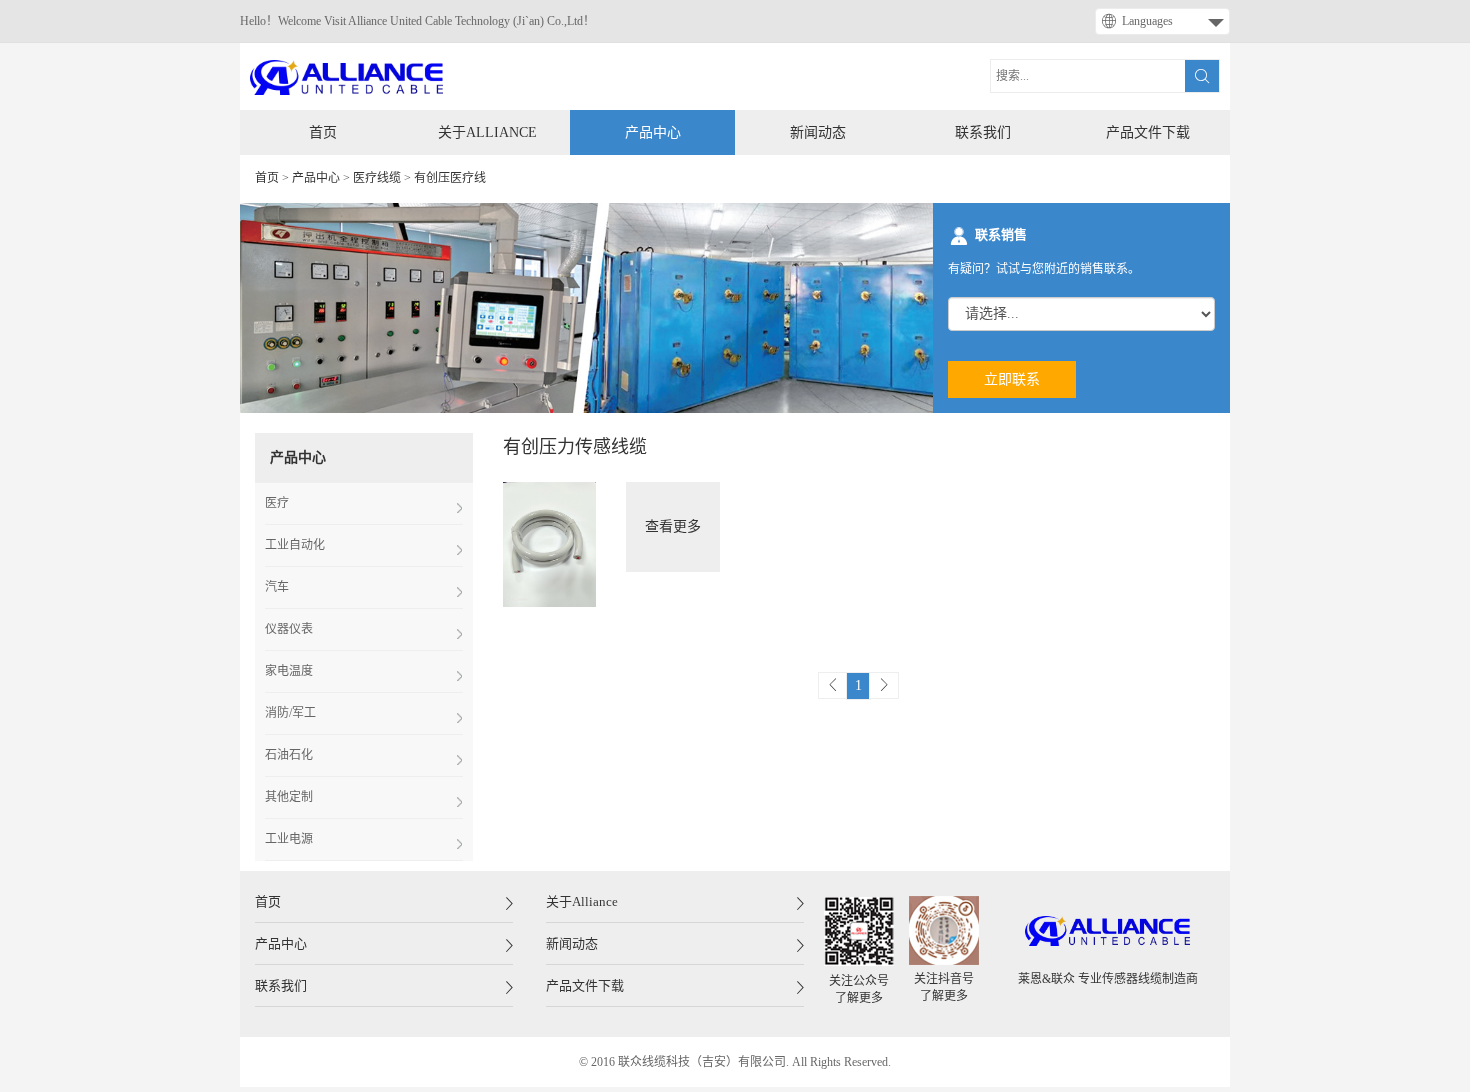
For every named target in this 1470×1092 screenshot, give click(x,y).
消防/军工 (290, 713)
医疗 (277, 503)
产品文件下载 (1148, 132)
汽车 (277, 587)
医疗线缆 (377, 178)
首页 (323, 132)
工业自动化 (295, 545)
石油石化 (289, 755)
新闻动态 (818, 132)
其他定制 (289, 797)
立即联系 (1012, 379)
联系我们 (983, 132)
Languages (1147, 21)
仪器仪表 (289, 629)
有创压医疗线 (450, 178)
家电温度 (289, 671)
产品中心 (653, 132)
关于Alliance (487, 132)
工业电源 (289, 839)
